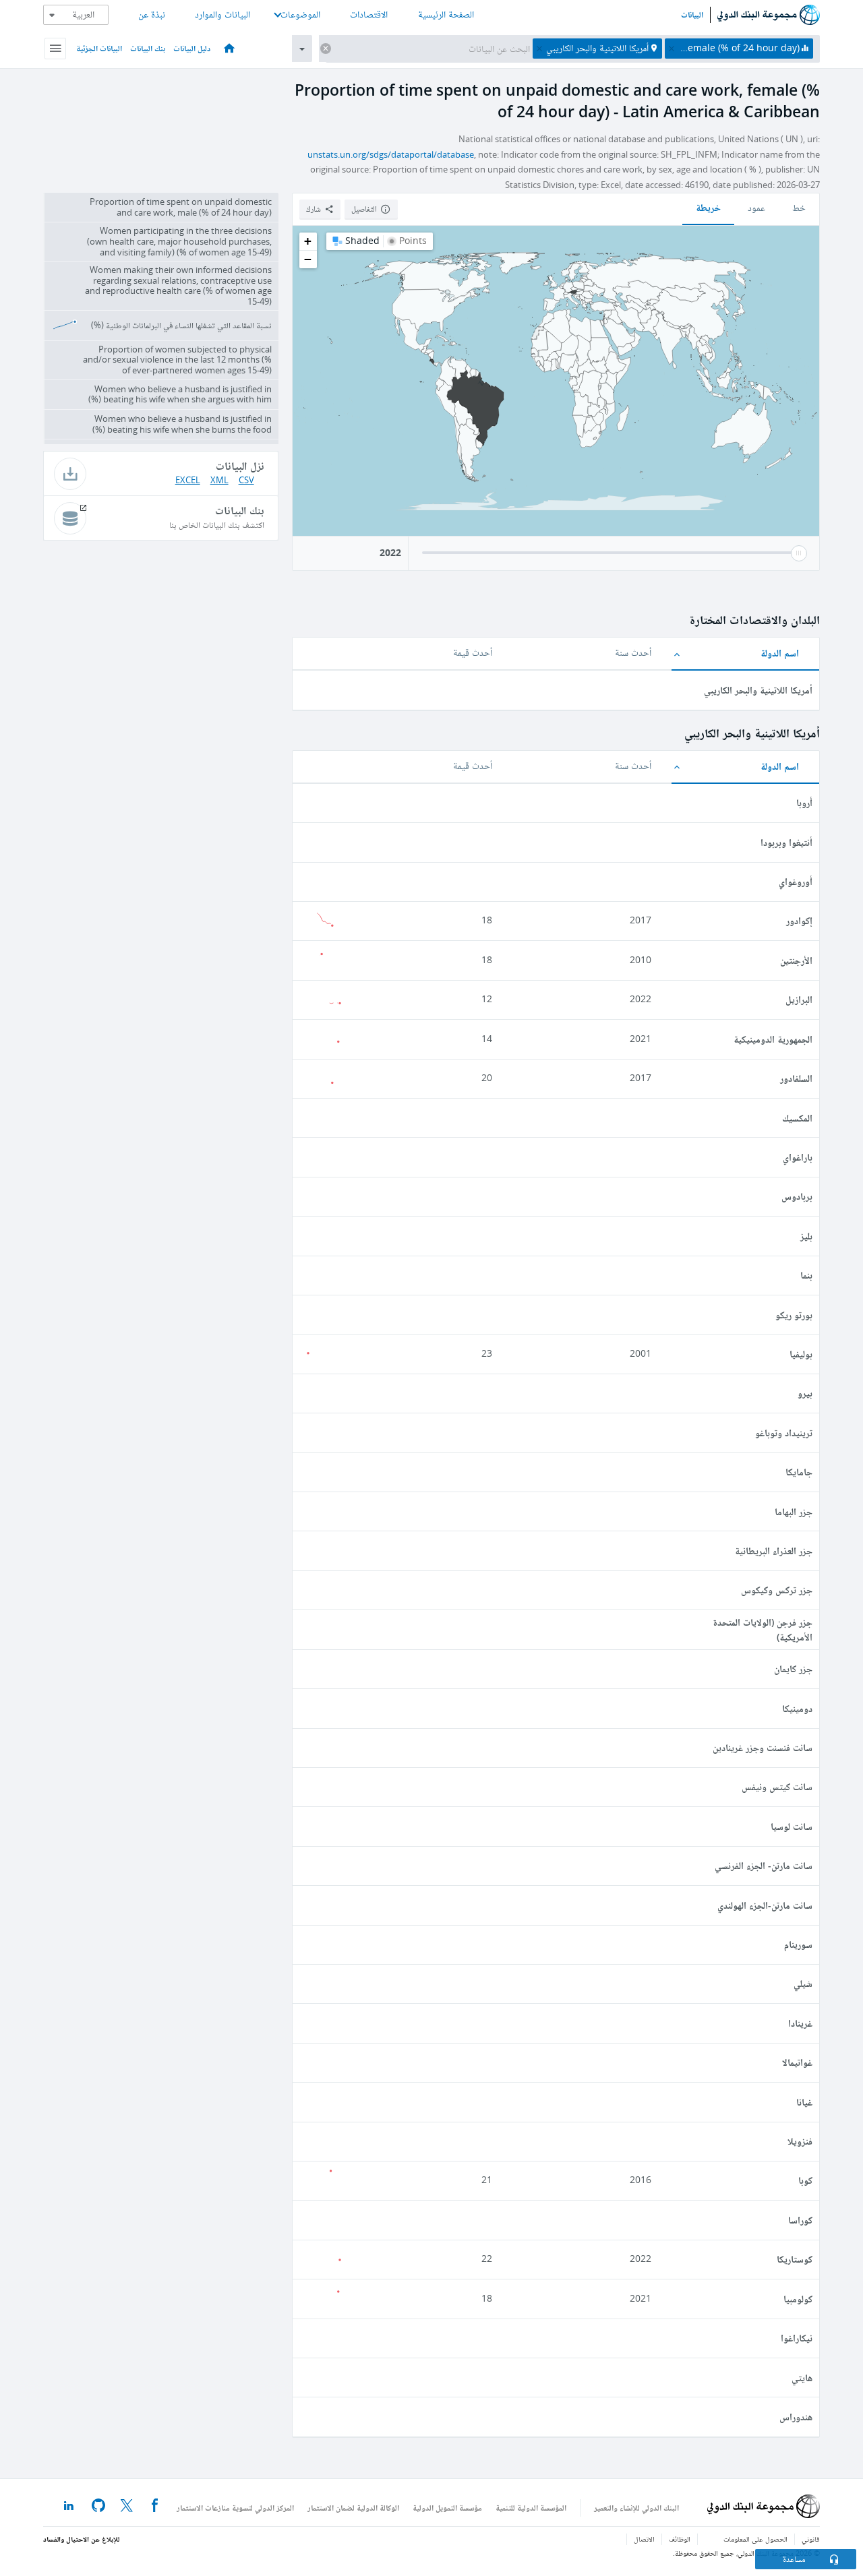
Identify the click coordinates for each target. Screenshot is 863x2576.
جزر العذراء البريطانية (774, 1551)
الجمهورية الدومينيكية (773, 1039)
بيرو (805, 1393)
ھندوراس (796, 2417)
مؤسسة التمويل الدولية (447, 2508)
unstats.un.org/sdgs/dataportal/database (391, 155)
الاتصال (644, 2539)
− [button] (308, 259)
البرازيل (799, 999)
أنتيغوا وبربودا (786, 842)
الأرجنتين (796, 960)
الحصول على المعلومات (755, 2539)
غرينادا (800, 2023)
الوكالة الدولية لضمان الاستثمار (353, 2508)
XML (219, 480)
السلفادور (796, 1078)
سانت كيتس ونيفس (777, 1786)
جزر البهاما (794, 1511)
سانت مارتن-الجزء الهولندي (765, 1905)
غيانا (804, 2102)
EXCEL (188, 480)
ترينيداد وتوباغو (784, 1433)
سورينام (798, 1944)
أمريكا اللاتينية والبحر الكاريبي (758, 690)
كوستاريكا (795, 2259)
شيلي (803, 1983)
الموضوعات (300, 14)
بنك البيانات (148, 48)
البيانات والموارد (222, 14)
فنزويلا (800, 2141)
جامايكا (799, 1472)
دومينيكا (797, 1708)
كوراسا (800, 2220)
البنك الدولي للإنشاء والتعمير (636, 2508)
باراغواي (798, 1157)
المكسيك (797, 1118)
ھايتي (802, 2378)
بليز (806, 1236)
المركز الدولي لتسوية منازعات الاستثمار (235, 2508)
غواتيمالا (797, 2062)
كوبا (805, 2180)
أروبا (804, 802)
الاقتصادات (369, 14)
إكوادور (799, 920)
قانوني (811, 2539)
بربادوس (797, 1196)
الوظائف (680, 2539)
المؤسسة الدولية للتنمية (531, 2508)
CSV (246, 480)
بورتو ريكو (794, 1315)
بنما (806, 1275)
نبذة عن (152, 14)
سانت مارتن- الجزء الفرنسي (764, 1865)
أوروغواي (796, 881)
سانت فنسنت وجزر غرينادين (763, 1747)
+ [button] (308, 241)
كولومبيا (798, 2299)
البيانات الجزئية (99, 48)
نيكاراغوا (797, 2338)
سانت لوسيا (792, 1826)
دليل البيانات (192, 48)
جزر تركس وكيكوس (777, 1590)
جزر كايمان (793, 1668)
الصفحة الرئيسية (446, 14)
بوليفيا (801, 1354)
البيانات (692, 15)
